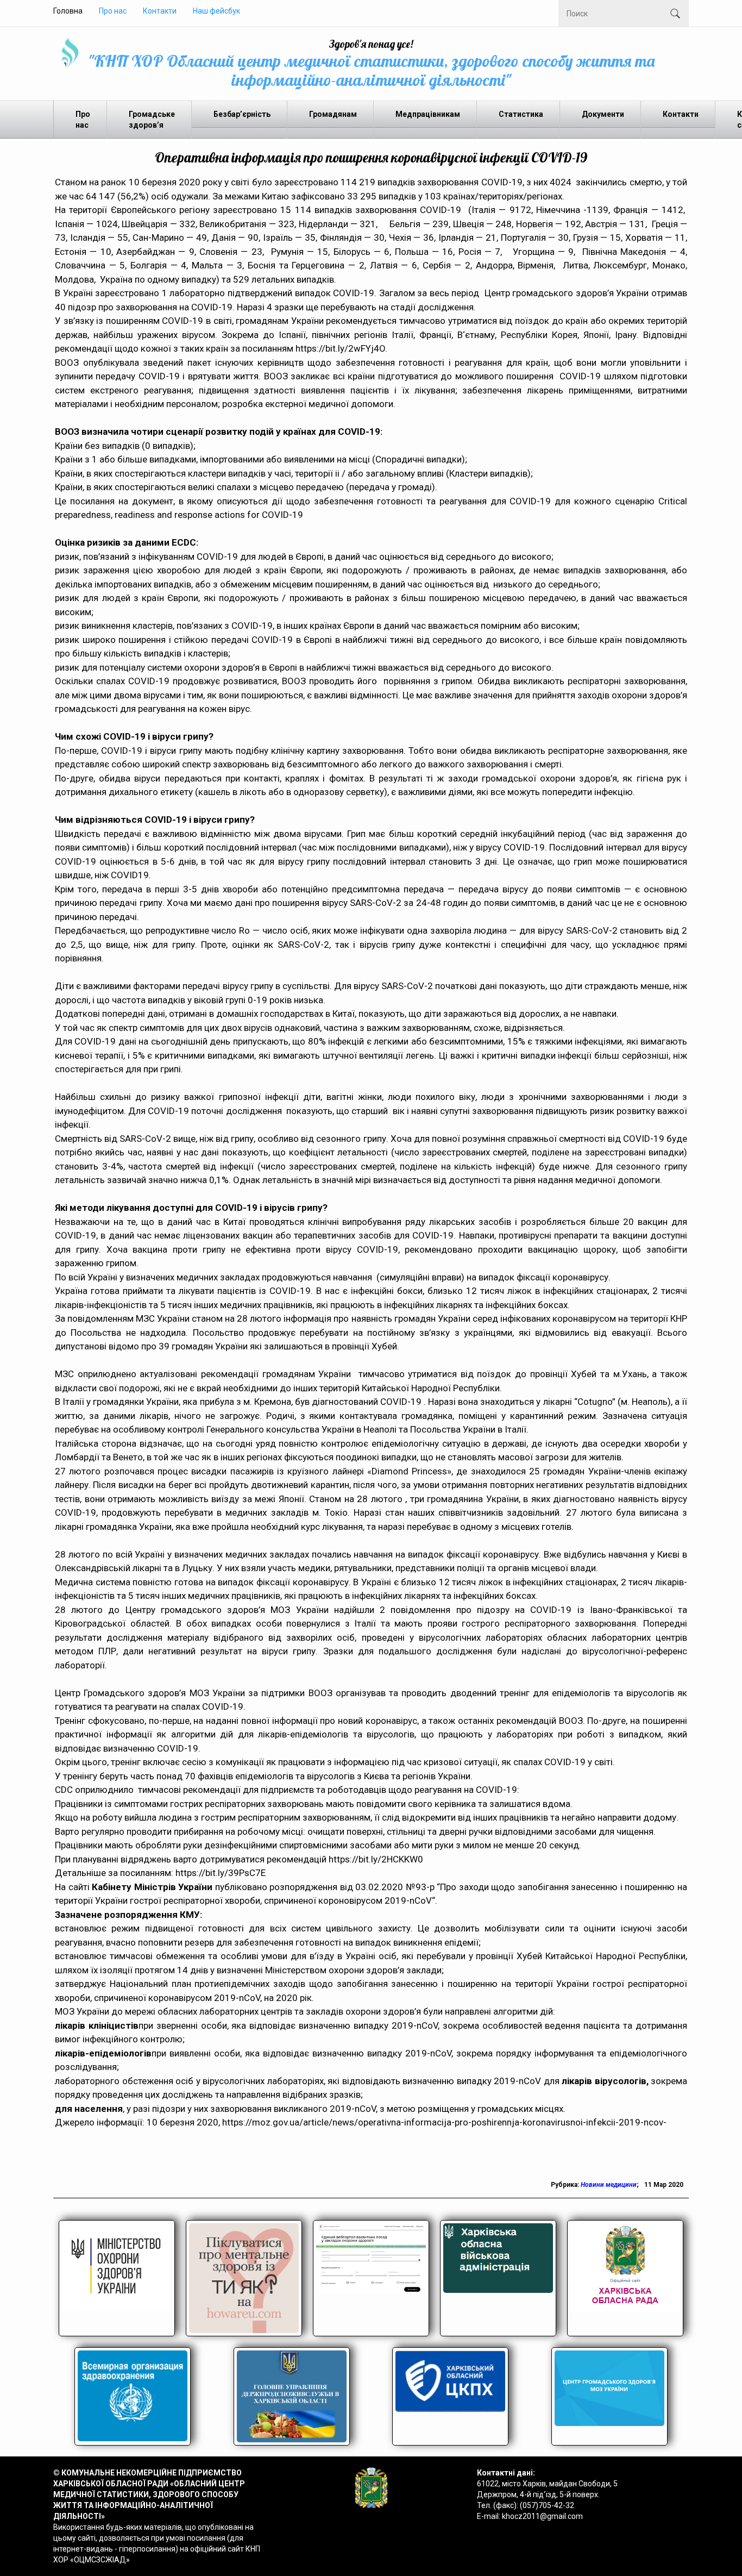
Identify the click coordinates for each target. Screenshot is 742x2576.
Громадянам (333, 114)
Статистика (521, 114)
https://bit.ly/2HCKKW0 (376, 1859)
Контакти (160, 11)
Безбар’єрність (242, 114)
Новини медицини (609, 2185)
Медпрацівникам (428, 114)
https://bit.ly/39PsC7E (221, 1873)
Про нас (113, 11)
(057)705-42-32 (547, 2505)
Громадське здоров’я (152, 120)
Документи (603, 114)
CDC (64, 1790)
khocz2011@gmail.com (542, 2516)
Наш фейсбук (216, 11)
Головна (68, 11)
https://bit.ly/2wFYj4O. (341, 348)
